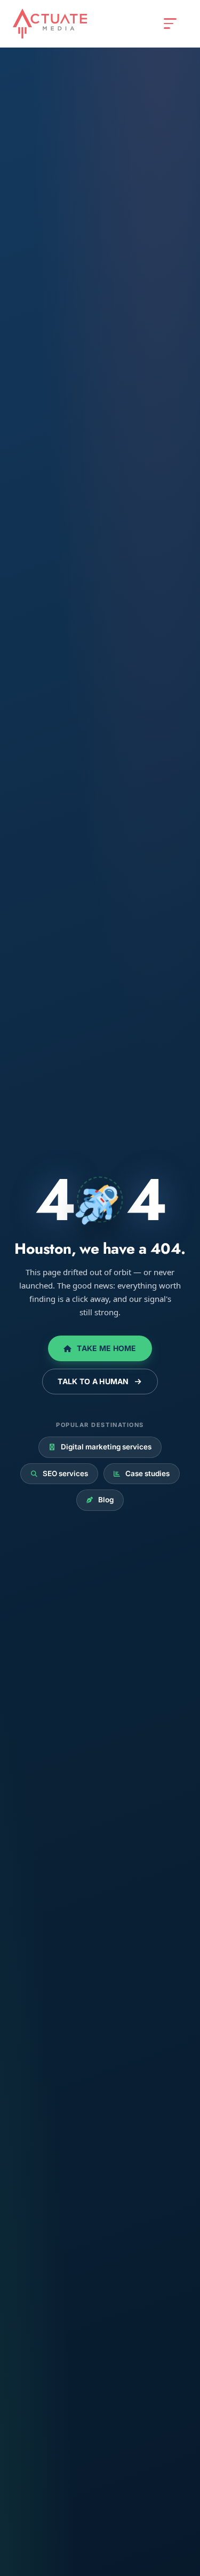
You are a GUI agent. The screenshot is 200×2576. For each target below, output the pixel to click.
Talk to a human (99, 1381)
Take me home (100, 1348)
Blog (100, 1500)
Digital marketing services (100, 1447)
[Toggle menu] (170, 24)
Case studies (142, 1473)
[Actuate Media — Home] (50, 24)
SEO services (59, 1473)
